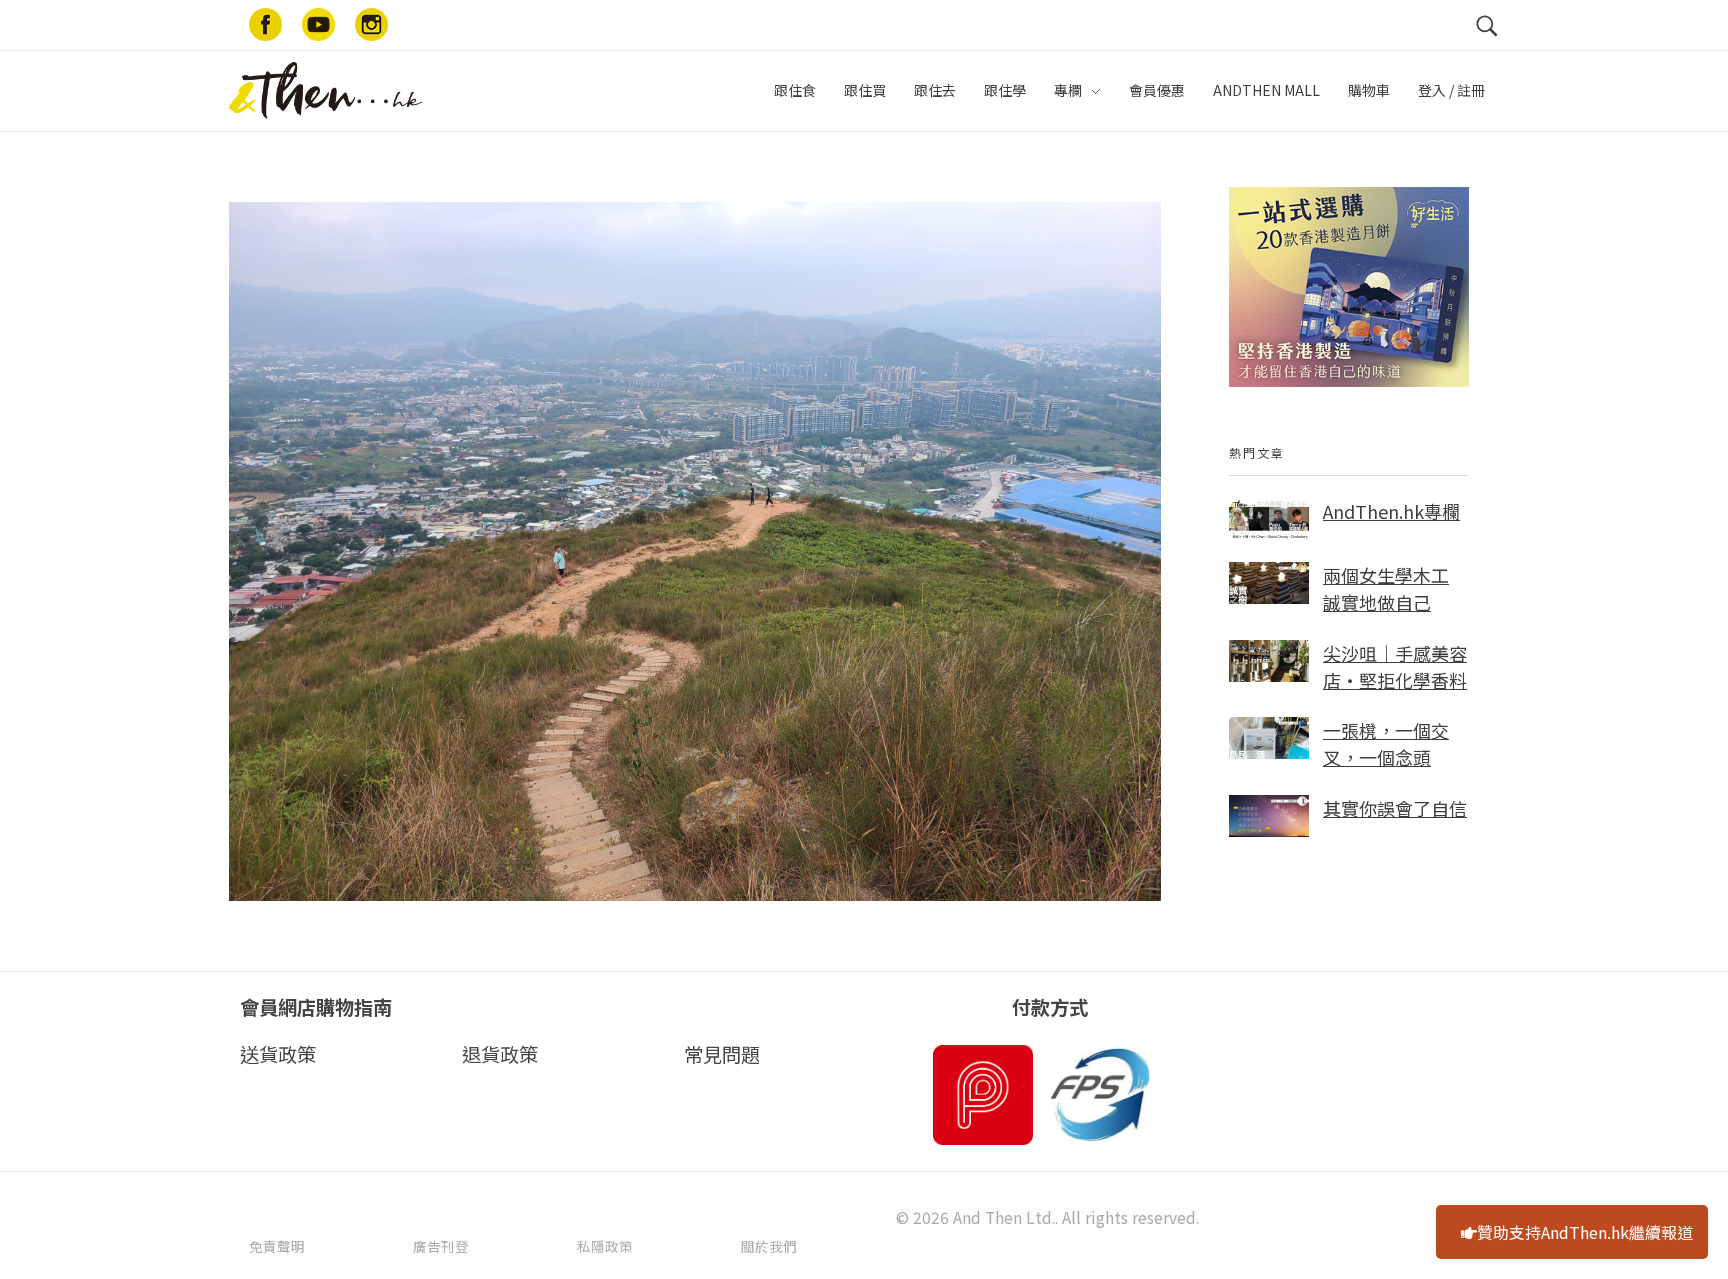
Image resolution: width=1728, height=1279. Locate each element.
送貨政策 (278, 1054)
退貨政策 (500, 1054)
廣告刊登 (441, 1246)
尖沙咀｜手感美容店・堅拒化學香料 (1395, 666)
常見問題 (722, 1054)
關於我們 (769, 1246)
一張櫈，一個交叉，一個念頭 (1386, 743)
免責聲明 (277, 1246)
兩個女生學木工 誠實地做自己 (1386, 588)
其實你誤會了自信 (1395, 808)
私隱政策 (605, 1246)
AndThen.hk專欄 (1391, 511)
